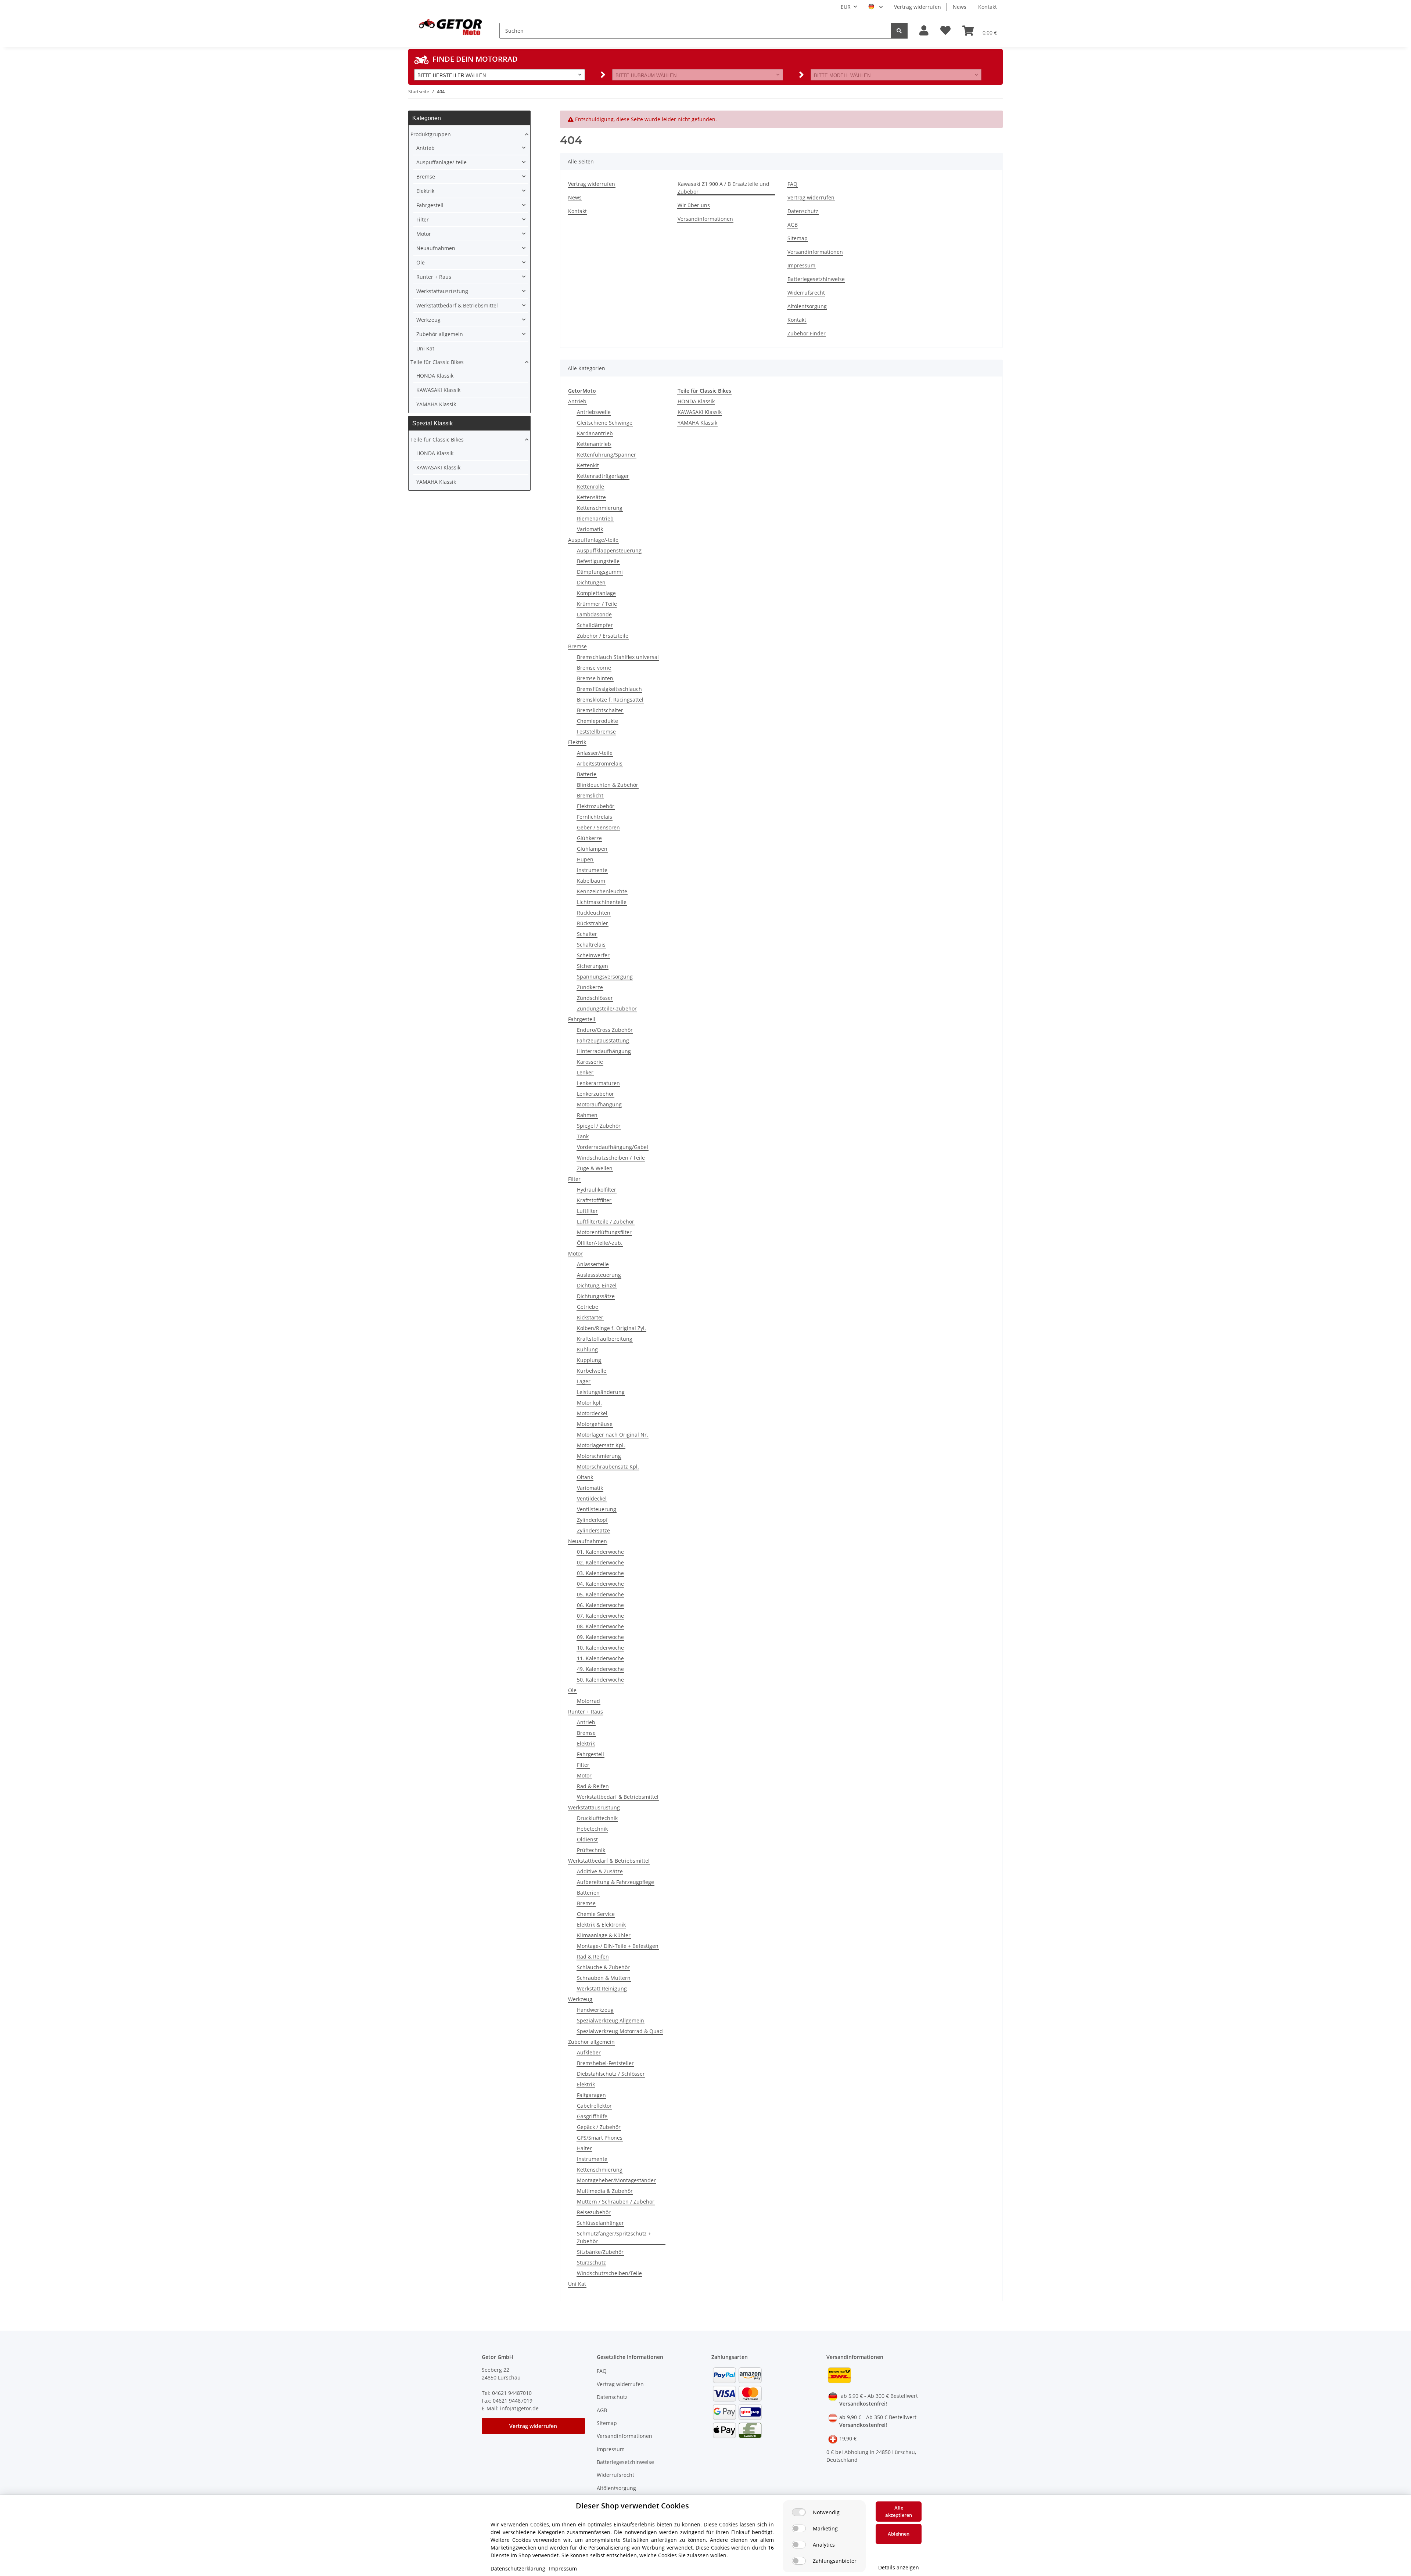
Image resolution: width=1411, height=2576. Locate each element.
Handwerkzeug (595, 2010)
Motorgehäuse (595, 1424)
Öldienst (587, 1839)
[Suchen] (899, 31)
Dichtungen (591, 582)
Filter (574, 1179)
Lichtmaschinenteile (602, 902)
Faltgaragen (591, 2095)
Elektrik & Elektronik (601, 1925)
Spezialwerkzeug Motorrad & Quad (620, 2031)
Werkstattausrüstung (594, 1807)
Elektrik (577, 742)
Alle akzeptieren (899, 2511)
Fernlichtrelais (595, 817)
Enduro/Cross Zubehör (605, 1030)
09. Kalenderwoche (600, 1637)
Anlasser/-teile (595, 753)
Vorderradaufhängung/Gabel (613, 1147)
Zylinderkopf (592, 1520)
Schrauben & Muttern (604, 1978)
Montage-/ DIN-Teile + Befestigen (618, 1946)
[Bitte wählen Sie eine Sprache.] (875, 7)
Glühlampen (592, 849)
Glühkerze (589, 838)
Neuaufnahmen (588, 1541)
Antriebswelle (594, 412)
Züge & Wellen (595, 1168)
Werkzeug (580, 1999)
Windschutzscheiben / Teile (611, 1158)
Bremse (577, 646)
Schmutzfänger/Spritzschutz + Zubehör (614, 2237)
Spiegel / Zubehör (599, 1126)
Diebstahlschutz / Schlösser (611, 2074)
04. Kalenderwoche (600, 1584)
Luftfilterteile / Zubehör (606, 1222)
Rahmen (587, 1115)
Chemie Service (596, 1914)
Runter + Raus (586, 1712)
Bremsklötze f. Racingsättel (610, 700)
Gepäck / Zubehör (599, 2127)
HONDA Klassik (696, 401)
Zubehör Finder (807, 333)
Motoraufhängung (599, 1104)
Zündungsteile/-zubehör (607, 1008)
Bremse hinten (595, 678)
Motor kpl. (589, 1403)
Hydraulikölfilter (597, 1190)
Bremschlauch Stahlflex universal (618, 657)
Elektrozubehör (596, 806)
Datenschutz (803, 211)
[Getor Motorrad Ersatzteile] (449, 26)
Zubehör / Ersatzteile (603, 636)
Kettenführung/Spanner (606, 455)
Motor (575, 1253)
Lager (584, 1381)
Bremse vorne (594, 668)
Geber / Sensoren (598, 827)
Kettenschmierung (600, 508)
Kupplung (589, 1360)
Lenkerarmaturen (598, 1083)
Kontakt (988, 7)
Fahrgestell (582, 1019)
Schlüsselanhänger (600, 2223)
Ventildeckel (592, 1498)
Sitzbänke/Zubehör (600, 2252)
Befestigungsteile (598, 561)
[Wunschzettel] (945, 31)
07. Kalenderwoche (600, 1616)
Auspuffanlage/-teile (593, 540)
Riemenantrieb (595, 518)
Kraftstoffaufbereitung (605, 1339)
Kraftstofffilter (594, 1200)
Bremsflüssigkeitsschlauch (609, 689)
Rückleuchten (594, 913)
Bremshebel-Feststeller (605, 2063)
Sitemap (798, 238)
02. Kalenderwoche (600, 1562)
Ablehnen (899, 2534)
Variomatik (590, 529)
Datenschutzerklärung (518, 2568)
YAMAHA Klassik (697, 423)
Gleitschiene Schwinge (605, 423)
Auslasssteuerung (599, 1275)
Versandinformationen (705, 219)
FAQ (792, 184)
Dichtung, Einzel (597, 1285)
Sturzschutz (591, 2262)
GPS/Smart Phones (600, 2138)
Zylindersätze (593, 1530)
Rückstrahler (593, 923)
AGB (793, 225)
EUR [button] (846, 7)
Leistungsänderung (601, 1392)
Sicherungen (593, 966)
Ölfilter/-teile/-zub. (600, 1243)
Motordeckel (592, 1413)
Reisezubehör (594, 2212)
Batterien (588, 1893)
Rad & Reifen (593, 1786)
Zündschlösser (595, 998)
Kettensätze (591, 497)
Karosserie (590, 1062)
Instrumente (592, 870)
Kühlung (587, 1349)
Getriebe (588, 1307)
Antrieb (577, 401)
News (960, 7)
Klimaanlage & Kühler (604, 1935)
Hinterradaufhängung (604, 1051)
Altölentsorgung (807, 306)
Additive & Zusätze (600, 1871)
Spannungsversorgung (605, 977)
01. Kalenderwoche (600, 1552)
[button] (924, 31)
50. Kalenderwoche (600, 1680)
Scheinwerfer (593, 955)
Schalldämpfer (595, 625)
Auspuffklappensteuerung (609, 550)
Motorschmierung (599, 1456)
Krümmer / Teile (597, 604)
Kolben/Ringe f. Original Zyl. (611, 1328)
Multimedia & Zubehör (605, 2191)
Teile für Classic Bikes (437, 362)
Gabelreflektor (594, 2106)
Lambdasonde (594, 614)
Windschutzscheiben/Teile (609, 2273)
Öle (572, 1690)
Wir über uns (694, 205)
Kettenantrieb (594, 444)
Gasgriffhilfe (592, 2116)
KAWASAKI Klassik (700, 412)
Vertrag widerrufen (918, 7)
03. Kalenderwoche (600, 1573)
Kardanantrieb (595, 433)
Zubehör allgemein (591, 2042)
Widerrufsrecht (806, 293)
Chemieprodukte (597, 721)
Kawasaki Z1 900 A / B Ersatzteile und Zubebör (724, 188)
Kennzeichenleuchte (602, 891)
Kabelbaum (591, 881)
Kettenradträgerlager (603, 476)
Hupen (585, 859)
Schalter (587, 934)
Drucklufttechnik (597, 1818)
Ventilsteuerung (597, 1509)
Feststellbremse (596, 732)
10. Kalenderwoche (600, 1648)
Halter (584, 2148)
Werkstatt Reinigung (602, 1988)
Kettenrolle (590, 487)
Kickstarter (590, 1317)
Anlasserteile (593, 1264)
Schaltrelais (591, 945)
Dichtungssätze (596, 1296)
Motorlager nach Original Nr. (613, 1435)
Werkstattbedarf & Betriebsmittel (618, 1797)
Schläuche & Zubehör (603, 1967)
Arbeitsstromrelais (600, 763)
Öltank (585, 1477)
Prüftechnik (591, 1850)
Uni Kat (577, 2284)
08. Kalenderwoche (600, 1626)
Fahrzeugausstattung (603, 1040)
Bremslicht (590, 795)
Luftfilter (587, 1211)
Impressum (801, 265)
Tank (583, 1136)
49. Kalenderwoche (600, 1669)
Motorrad (588, 1701)
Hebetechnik (592, 1829)
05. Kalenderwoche (600, 1594)
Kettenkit (588, 465)
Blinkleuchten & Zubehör (608, 785)
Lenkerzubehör (595, 1094)
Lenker (585, 1072)
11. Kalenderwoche (600, 1658)
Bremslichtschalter (600, 710)
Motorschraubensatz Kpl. (608, 1467)
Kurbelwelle (592, 1371)
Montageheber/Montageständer (616, 2180)
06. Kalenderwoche (600, 1605)
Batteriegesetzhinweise (816, 279)
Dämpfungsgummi (600, 572)
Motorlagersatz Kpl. (601, 1445)
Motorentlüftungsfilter (604, 1232)
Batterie (587, 774)
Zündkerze (590, 987)
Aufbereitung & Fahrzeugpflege (615, 1882)
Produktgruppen (431, 134)
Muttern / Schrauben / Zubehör (616, 2202)
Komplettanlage (596, 593)
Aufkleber (589, 2052)
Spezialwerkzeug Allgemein (611, 2020)
